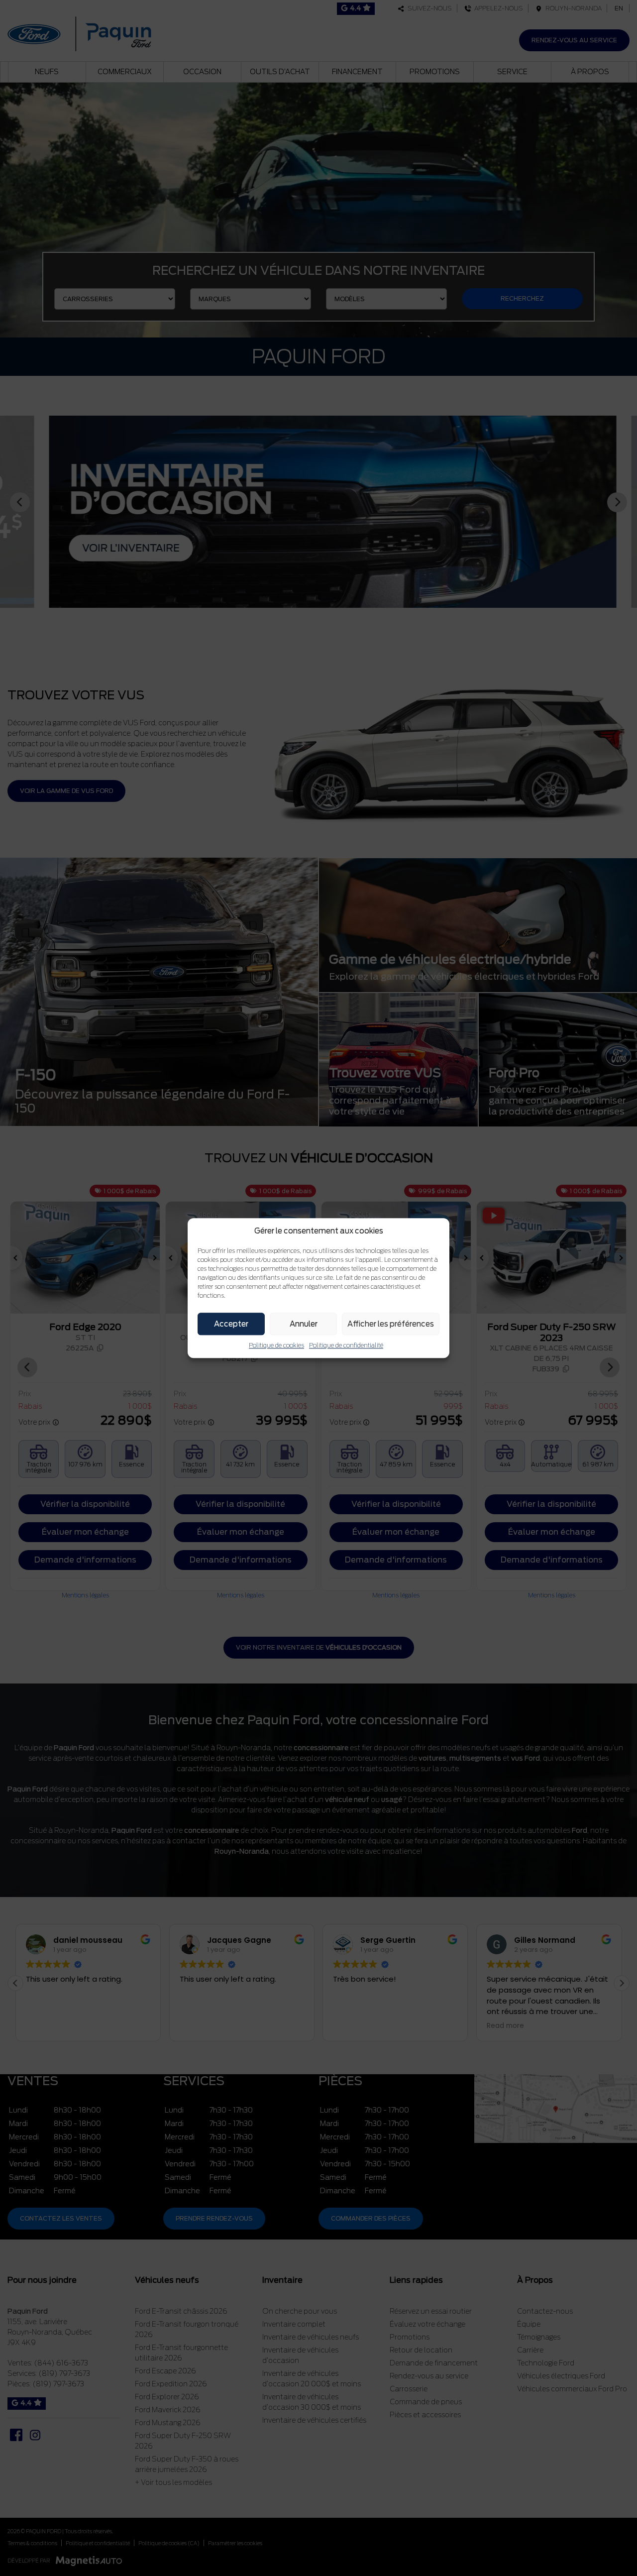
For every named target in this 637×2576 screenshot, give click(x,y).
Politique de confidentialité (346, 1345)
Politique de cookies (276, 1345)
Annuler (304, 1324)
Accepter (231, 1324)
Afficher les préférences (391, 1324)
